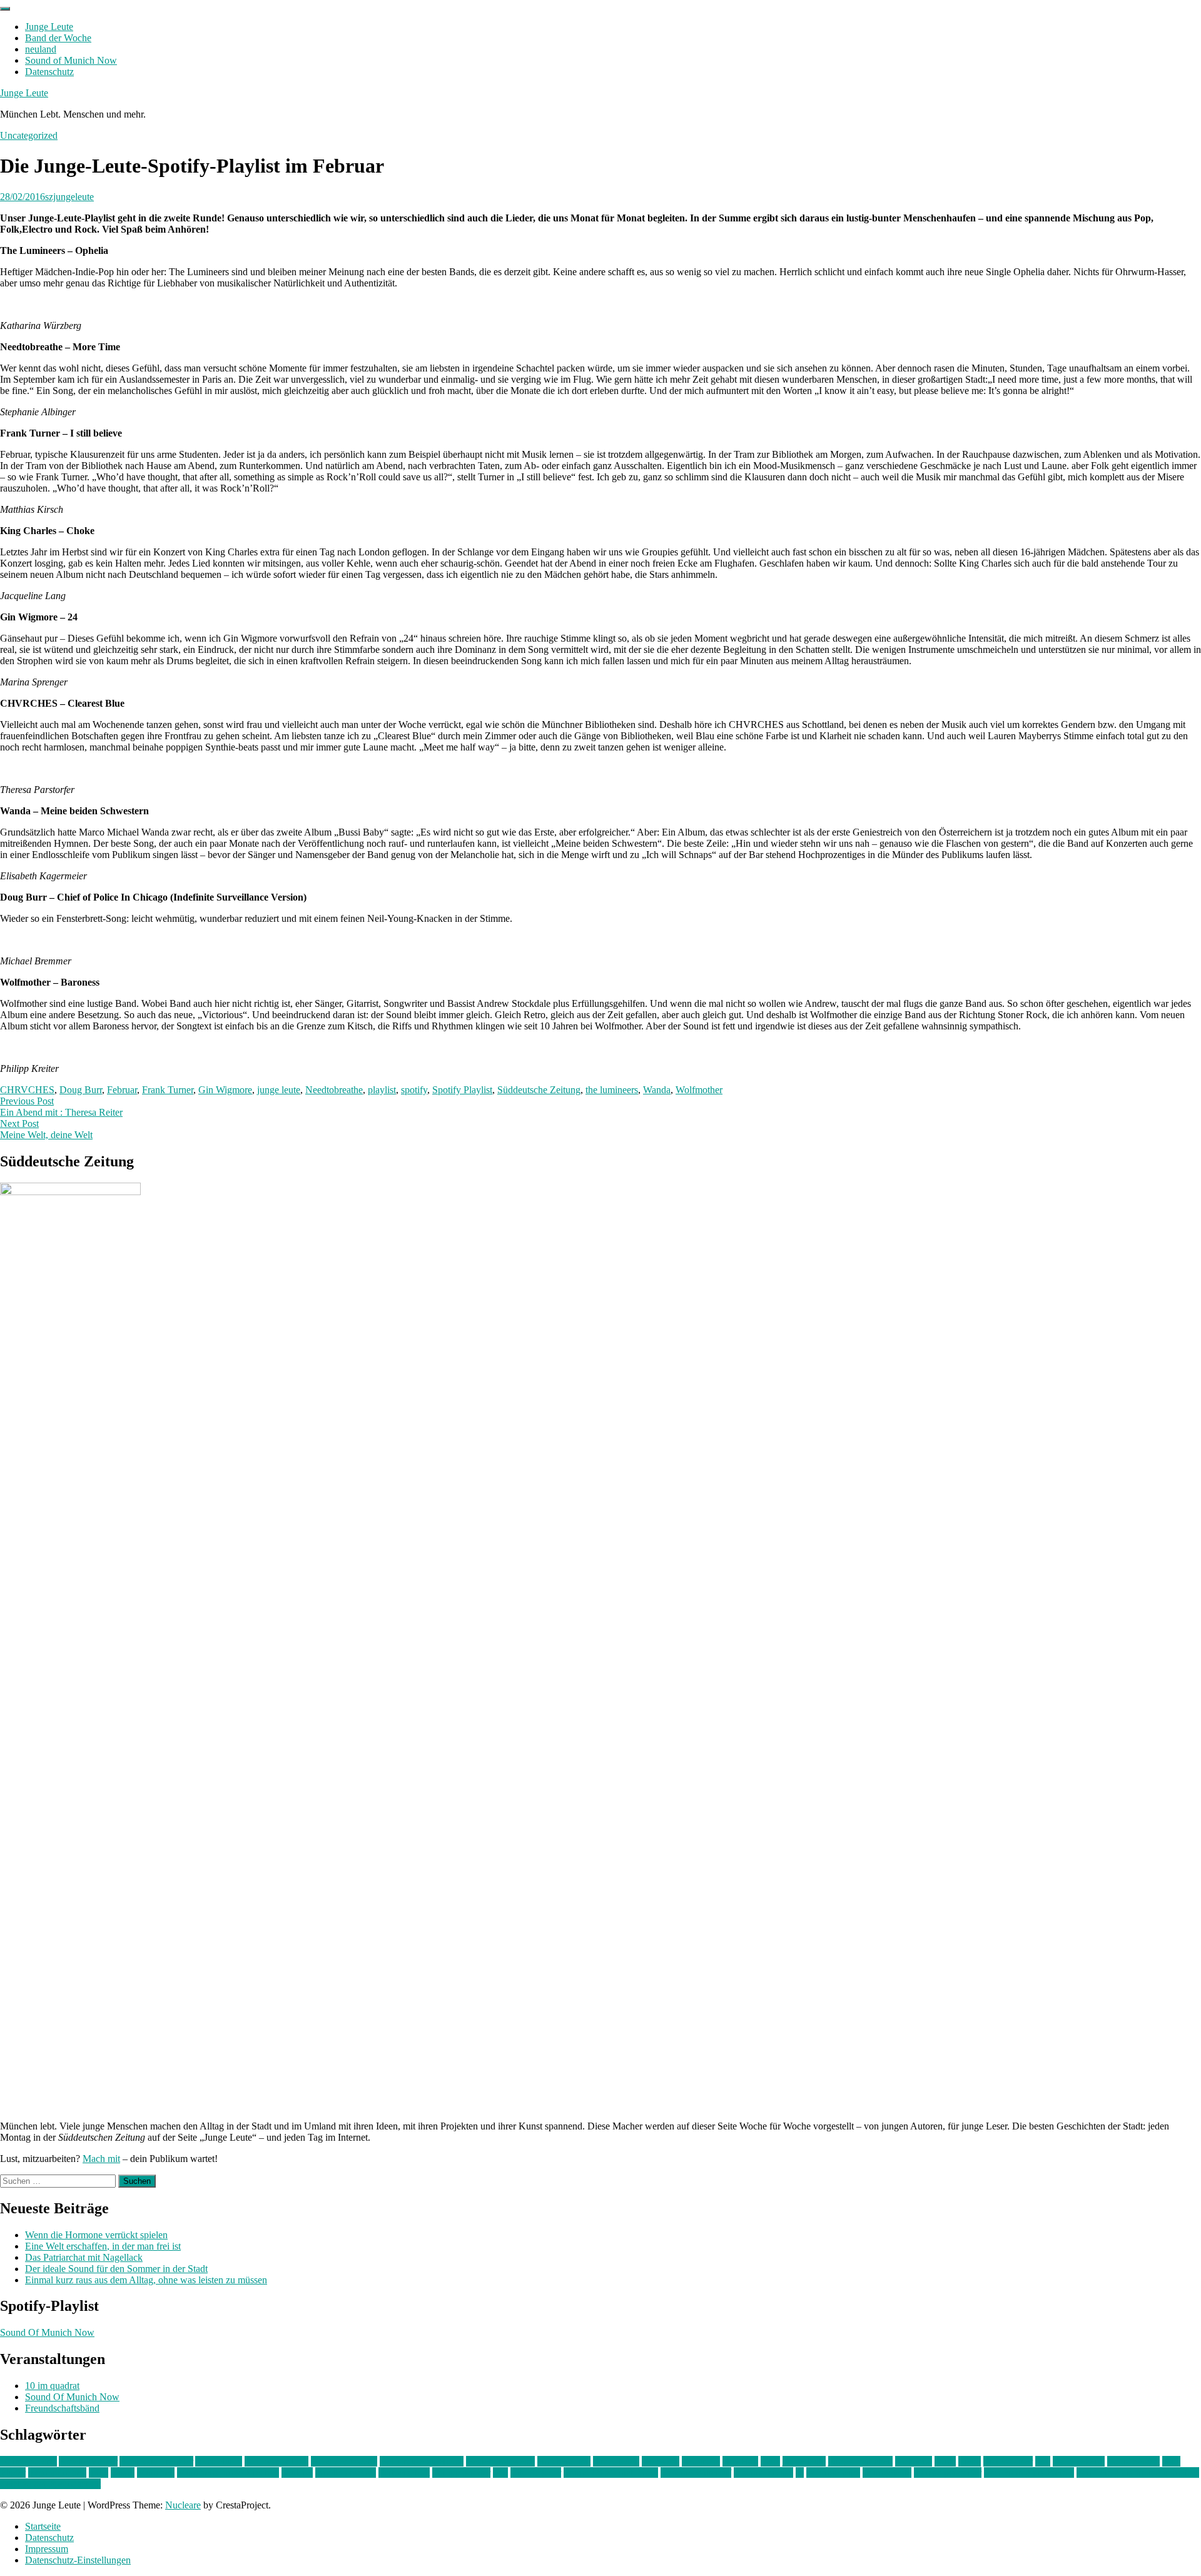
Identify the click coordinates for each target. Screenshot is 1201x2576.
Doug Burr (81, 1090)
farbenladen (616, 2461)
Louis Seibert (1133, 2461)
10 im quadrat (52, 2386)
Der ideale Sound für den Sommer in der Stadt (116, 2269)
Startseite (43, 2526)
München (156, 2472)
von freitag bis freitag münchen (1138, 2472)
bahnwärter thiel (276, 2461)
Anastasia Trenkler (156, 2461)
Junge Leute (49, 27)
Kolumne (914, 2461)
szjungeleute (69, 197)
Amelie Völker (88, 2461)
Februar (122, 1090)
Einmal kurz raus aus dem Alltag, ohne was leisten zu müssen (146, 2280)
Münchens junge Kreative (228, 2472)
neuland (41, 49)
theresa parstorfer (948, 2472)
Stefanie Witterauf (696, 2472)
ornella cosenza (346, 2472)
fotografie (701, 2461)
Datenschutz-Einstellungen (78, 2560)
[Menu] (5, 9)
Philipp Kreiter (461, 2472)
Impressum (47, 2549)
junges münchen (860, 2461)
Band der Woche (58, 38)
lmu (1043, 2461)
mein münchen (57, 2472)
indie (770, 2461)
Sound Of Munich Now (47, 2332)
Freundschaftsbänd (62, 2408)
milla (99, 2472)
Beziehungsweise (500, 2461)
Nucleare (183, 2505)
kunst (945, 2461)
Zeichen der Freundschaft (50, 2484)
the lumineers (612, 1090)
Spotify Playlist (462, 1090)
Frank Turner (168, 1090)
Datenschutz (49, 72)
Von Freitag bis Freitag (1029, 2472)
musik (123, 2472)
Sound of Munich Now (71, 60)
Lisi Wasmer (1008, 2461)
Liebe (970, 2461)
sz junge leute (833, 2472)
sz (800, 2472)
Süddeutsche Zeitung (539, 1090)
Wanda (657, 1090)
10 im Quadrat (28, 2461)
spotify (414, 1090)
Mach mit (101, 2159)
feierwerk (661, 2461)
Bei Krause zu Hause (422, 2461)
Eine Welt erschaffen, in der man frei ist (103, 2246)
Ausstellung (219, 2461)
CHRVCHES (27, 1090)
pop (500, 2472)
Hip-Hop (740, 2461)
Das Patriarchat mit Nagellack (84, 2257)
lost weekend (1079, 2461)
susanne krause (763, 2472)
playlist (382, 1090)
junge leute (279, 1090)
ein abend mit (564, 2461)
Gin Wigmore (225, 1090)
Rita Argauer (536, 2472)
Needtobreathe (334, 1090)
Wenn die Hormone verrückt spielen (96, 2235)
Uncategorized (29, 135)
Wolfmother (699, 1090)
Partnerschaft (404, 2472)
